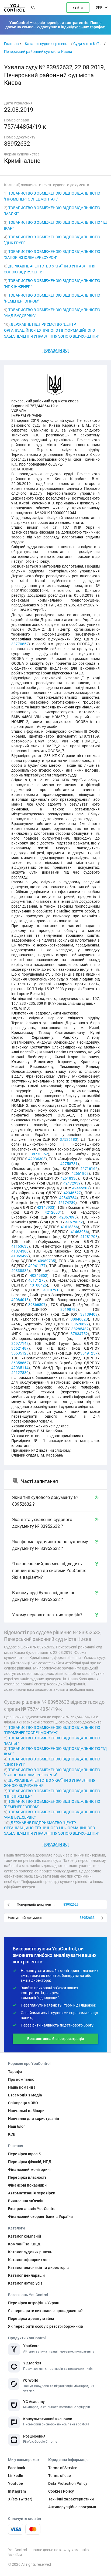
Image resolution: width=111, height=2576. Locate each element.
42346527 (72, 1193)
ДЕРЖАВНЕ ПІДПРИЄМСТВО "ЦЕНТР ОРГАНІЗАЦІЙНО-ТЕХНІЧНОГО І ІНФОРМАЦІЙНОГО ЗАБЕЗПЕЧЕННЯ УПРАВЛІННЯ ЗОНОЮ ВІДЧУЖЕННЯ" (51, 330)
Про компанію (21, 2079)
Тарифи (15, 2072)
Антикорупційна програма (72, 2507)
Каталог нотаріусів (25, 2283)
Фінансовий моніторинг (30, 2170)
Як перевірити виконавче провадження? (45, 2311)
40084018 (20, 1300)
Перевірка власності (27, 2177)
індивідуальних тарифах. (83, 27)
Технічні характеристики (71, 2499)
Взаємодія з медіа (25, 2095)
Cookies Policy (61, 2491)
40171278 (37, 1280)
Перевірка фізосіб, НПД (30, 2162)
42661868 (80, 1173)
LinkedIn (16, 2476)
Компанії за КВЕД (24, 2244)
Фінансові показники (27, 2185)
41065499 (20, 1256)
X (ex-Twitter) (20, 2499)
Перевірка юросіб (24, 2154)
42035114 (20, 1368)
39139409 (89, 1314)
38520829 (80, 1324)
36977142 (20, 1343)
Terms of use (60, 2476)
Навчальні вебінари (26, 2111)
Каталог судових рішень (46, 44)
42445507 (81, 1188)
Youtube (15, 2483)
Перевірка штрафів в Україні (34, 2303)
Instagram (17, 2491)
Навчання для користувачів (34, 2119)
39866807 (37, 1305)
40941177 (37, 1266)
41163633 (20, 1246)
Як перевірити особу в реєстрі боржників (46, 2326)
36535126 (20, 1353)
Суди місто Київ (87, 44)
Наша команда (22, 2087)
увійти (78, 8)
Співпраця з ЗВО (23, 2103)
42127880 (20, 1373)
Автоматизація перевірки (32, 2193)
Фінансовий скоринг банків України (41, 2217)
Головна (11, 44)
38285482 (80, 1329)
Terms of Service (63, 2468)
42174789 (67, 1203)
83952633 (87, 1918)
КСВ (12, 2134)
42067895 (68, 1217)
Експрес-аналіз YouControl (32, 2209)
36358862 (20, 1363)
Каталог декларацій (27, 2275)
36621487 (20, 1348)
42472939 (72, 1183)
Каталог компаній (25, 2236)
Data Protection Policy (68, 2483)
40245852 (39, 1275)
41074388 (20, 1251)
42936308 (37, 1159)
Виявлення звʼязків (26, 2201)
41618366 (69, 1227)
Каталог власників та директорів (38, 2268)
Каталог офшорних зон (29, 2260)
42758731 (69, 1164)
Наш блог (17, 2126)
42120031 (53, 1212)
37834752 (79, 1334)
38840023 (79, 1319)
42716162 (89, 1169)
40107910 (52, 1290)
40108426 (38, 1285)
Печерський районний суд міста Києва (38, 52)
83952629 (71, 1904)
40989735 (46, 1261)
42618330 (69, 1178)
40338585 (20, 1271)
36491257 (89, 1353)
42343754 (68, 1198)
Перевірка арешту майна (31, 2319)
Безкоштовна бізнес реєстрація (56, 2039)
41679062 (74, 1222)
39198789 (69, 1309)
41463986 (79, 1232)
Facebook (17, 2468)
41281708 (89, 1237)
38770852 (20, 644)
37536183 (68, 1139)
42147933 (46, 1207)
